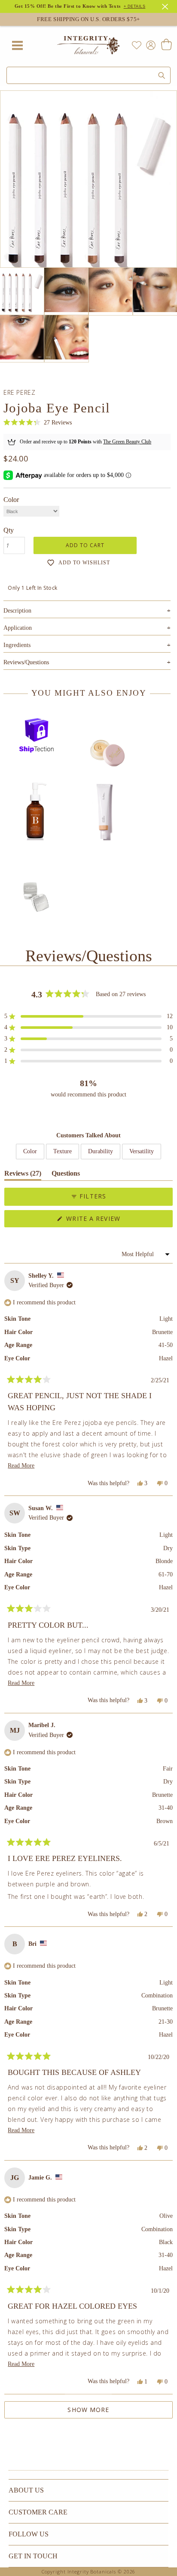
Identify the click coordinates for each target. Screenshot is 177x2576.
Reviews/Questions (26, 662)
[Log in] (149, 45)
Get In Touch (33, 2556)
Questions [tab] (66, 1175)
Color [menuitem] (30, 1151)
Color (11, 500)
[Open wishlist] (137, 45)
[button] (38, 423)
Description (87, 611)
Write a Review (108, 1221)
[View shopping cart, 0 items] (166, 45)
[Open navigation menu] (17, 45)
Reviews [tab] (23, 1175)
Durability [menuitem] (101, 1151)
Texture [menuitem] (63, 1151)
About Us (26, 2490)
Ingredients (87, 645)
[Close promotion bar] (166, 6)
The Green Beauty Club (127, 442)
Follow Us (29, 2534)
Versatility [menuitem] (142, 1151)
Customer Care (38, 2512)
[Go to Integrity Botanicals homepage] (88, 45)
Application (87, 628)
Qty (9, 530)
